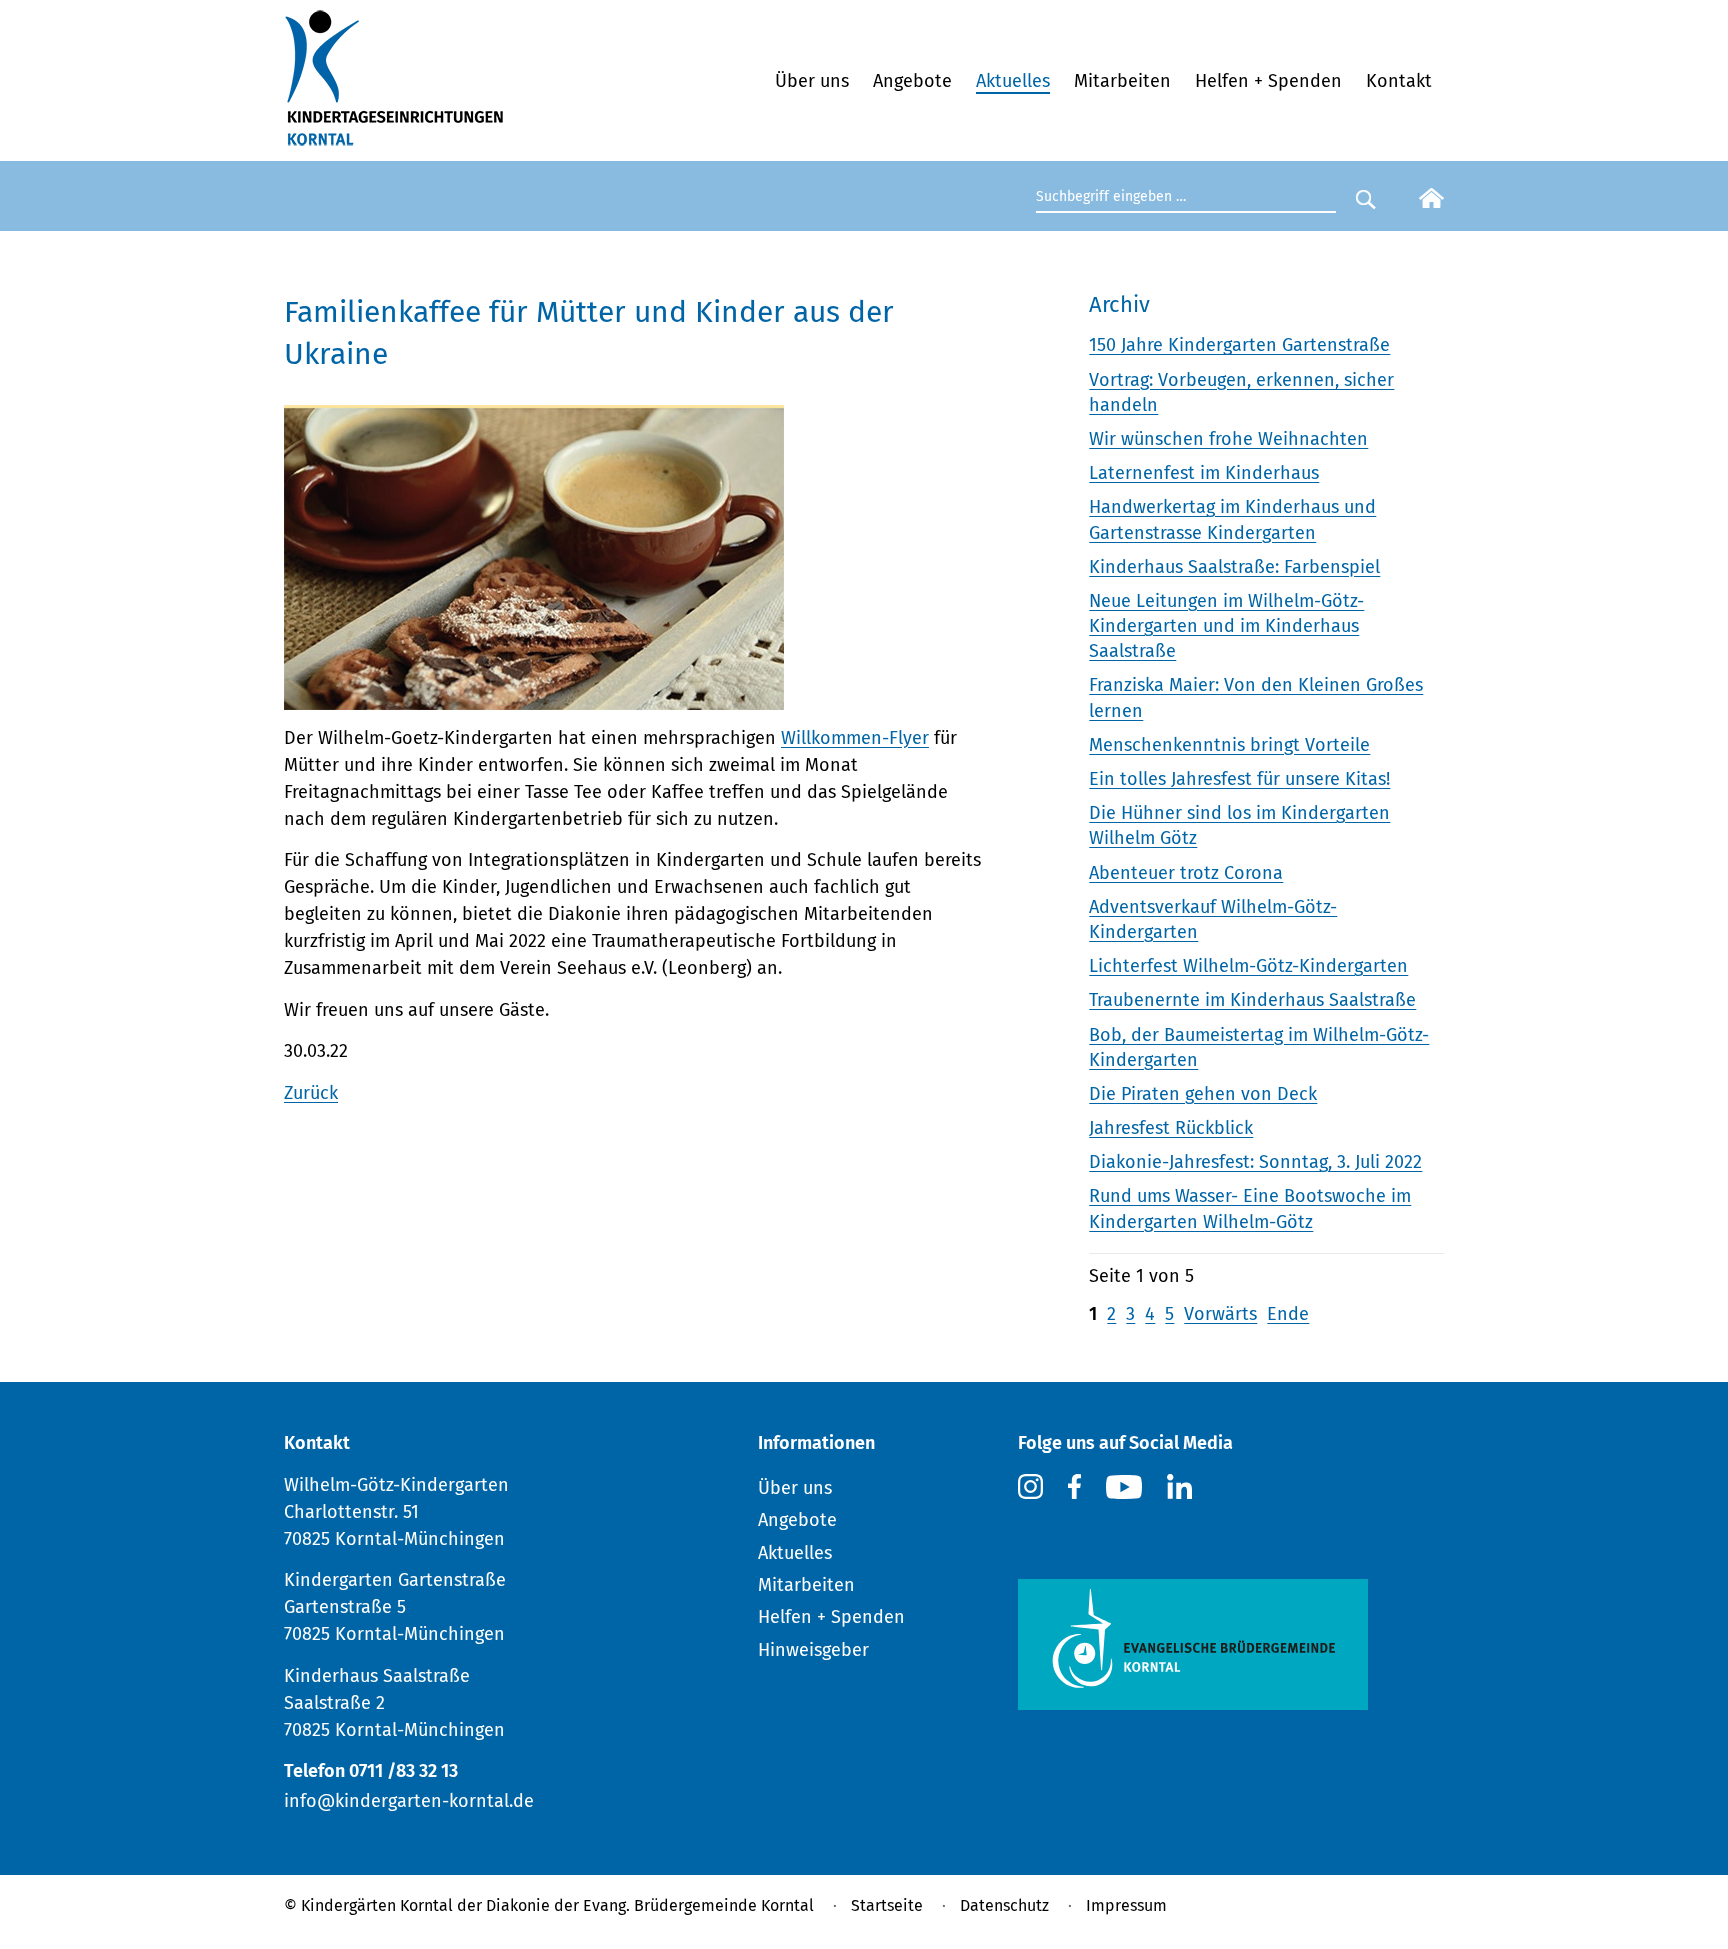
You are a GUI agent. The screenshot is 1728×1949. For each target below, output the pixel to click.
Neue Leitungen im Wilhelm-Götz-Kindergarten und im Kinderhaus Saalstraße (1226, 626)
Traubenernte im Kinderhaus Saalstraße (1252, 1000)
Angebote (912, 81)
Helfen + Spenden (1268, 81)
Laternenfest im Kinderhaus (1204, 473)
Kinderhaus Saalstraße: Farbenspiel (1234, 567)
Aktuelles (1013, 81)
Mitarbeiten (1122, 81)
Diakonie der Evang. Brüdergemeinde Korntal (650, 1905)
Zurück (311, 1093)
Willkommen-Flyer (855, 738)
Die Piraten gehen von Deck (1203, 1094)
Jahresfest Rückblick (1171, 1128)
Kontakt (1399, 81)
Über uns (812, 81)
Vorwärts (1220, 1314)
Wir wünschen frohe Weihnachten (1228, 439)
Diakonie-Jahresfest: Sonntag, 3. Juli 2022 (1255, 1162)
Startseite (887, 1905)
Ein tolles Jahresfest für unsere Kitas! (1239, 779)
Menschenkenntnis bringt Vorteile (1229, 745)
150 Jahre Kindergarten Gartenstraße (1239, 345)
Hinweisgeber (813, 1650)
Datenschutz (1004, 1905)
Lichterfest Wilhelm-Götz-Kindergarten (1248, 966)
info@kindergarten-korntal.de (409, 1801)
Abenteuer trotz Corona (1186, 873)
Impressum (1126, 1905)
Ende (1288, 1314)
